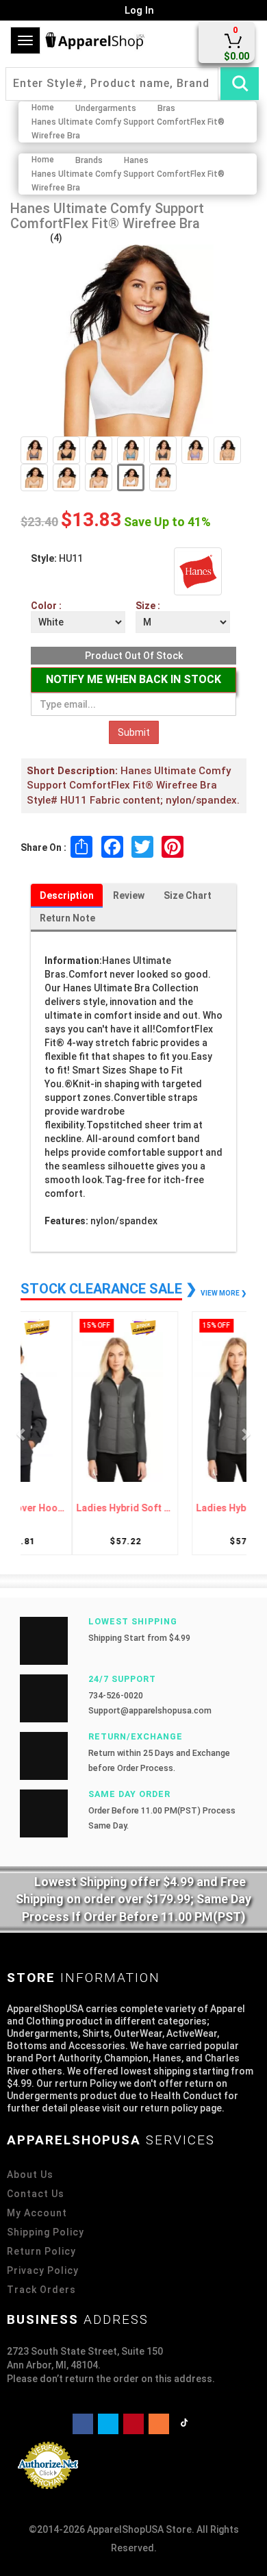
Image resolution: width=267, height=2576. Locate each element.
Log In (138, 10)
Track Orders (41, 2290)
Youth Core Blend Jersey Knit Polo (187, 1508)
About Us (30, 2175)
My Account (37, 2213)
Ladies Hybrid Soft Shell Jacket (80, 1508)
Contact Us (36, 2194)
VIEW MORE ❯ (224, 1293)
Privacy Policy (43, 2270)
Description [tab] (67, 895)
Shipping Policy (46, 2232)
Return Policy (41, 2251)
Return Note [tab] (67, 918)
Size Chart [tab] (188, 895)
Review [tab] (129, 895)
